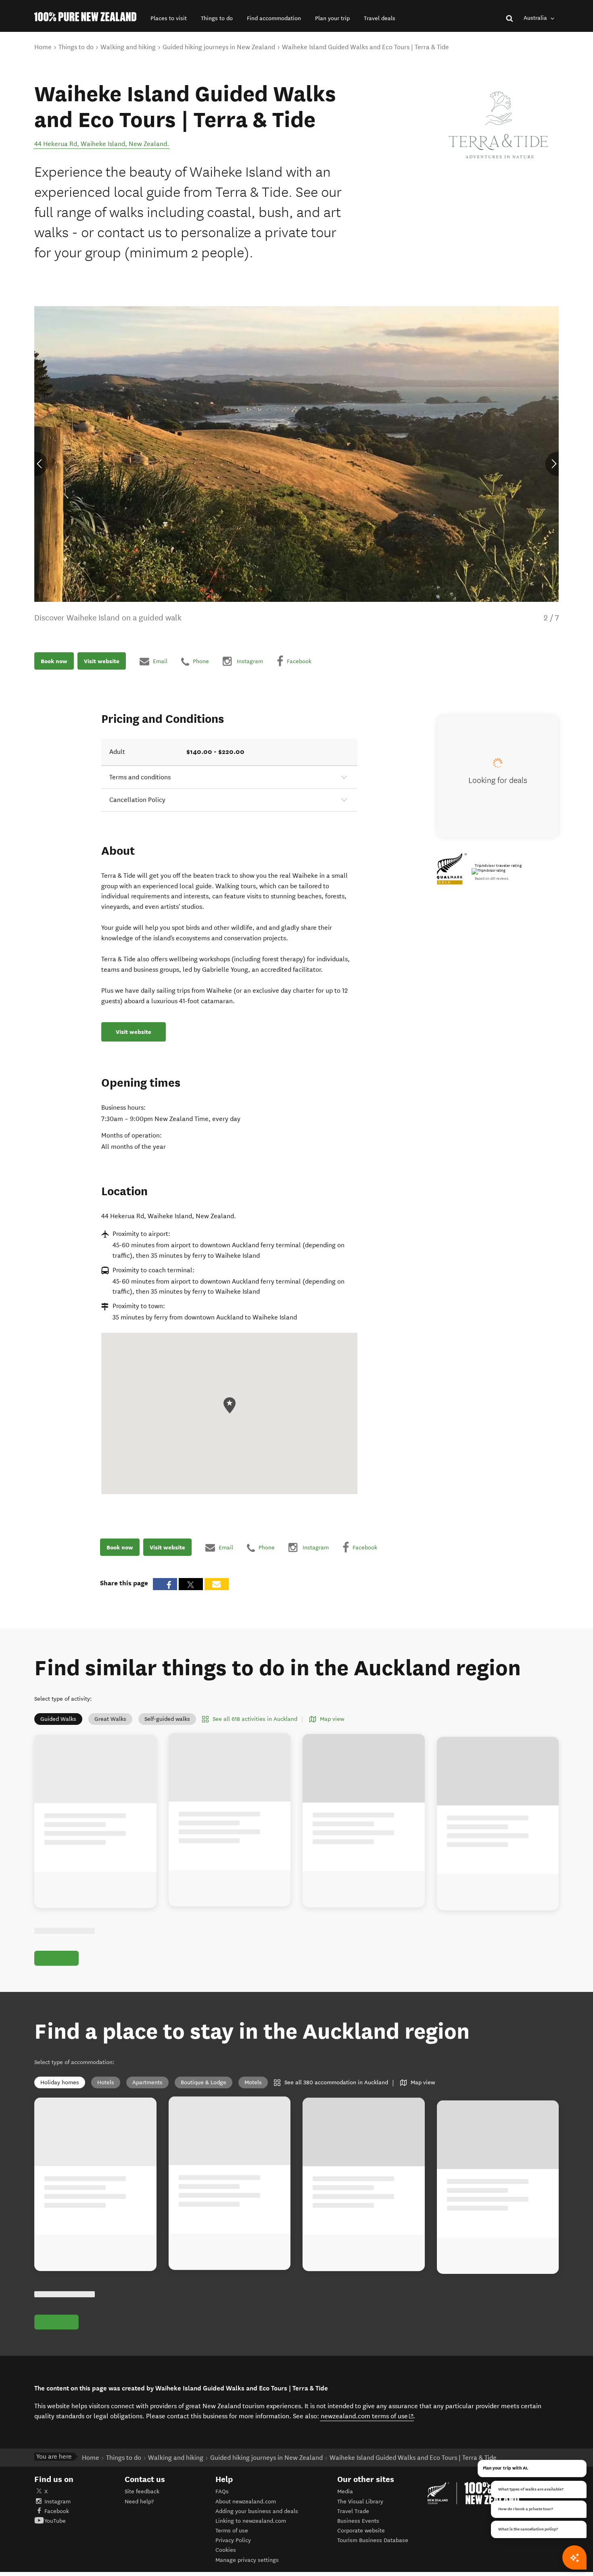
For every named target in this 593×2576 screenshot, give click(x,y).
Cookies (226, 2550)
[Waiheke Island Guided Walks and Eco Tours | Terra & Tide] (498, 125)
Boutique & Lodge (204, 2082)
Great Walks (110, 1719)
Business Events (358, 2521)
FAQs (222, 2491)
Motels (253, 2082)
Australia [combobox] (536, 18)
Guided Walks (58, 1719)
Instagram (57, 2502)
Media (345, 2491)
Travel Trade (353, 2511)
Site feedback (142, 2491)
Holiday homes (60, 2082)
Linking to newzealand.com (251, 2521)
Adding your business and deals (257, 2511)
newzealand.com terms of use (367, 2416)
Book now (54, 661)
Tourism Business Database (373, 2540)
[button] (169, 18)
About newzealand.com (246, 2502)
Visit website (102, 661)
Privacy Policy (233, 2540)
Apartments (147, 2082)
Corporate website (361, 2531)
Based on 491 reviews (492, 879)
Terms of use (232, 2531)
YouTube (55, 2521)
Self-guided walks (167, 1719)
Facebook (57, 2511)
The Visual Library (360, 2502)
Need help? (139, 2502)
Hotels (106, 2082)
